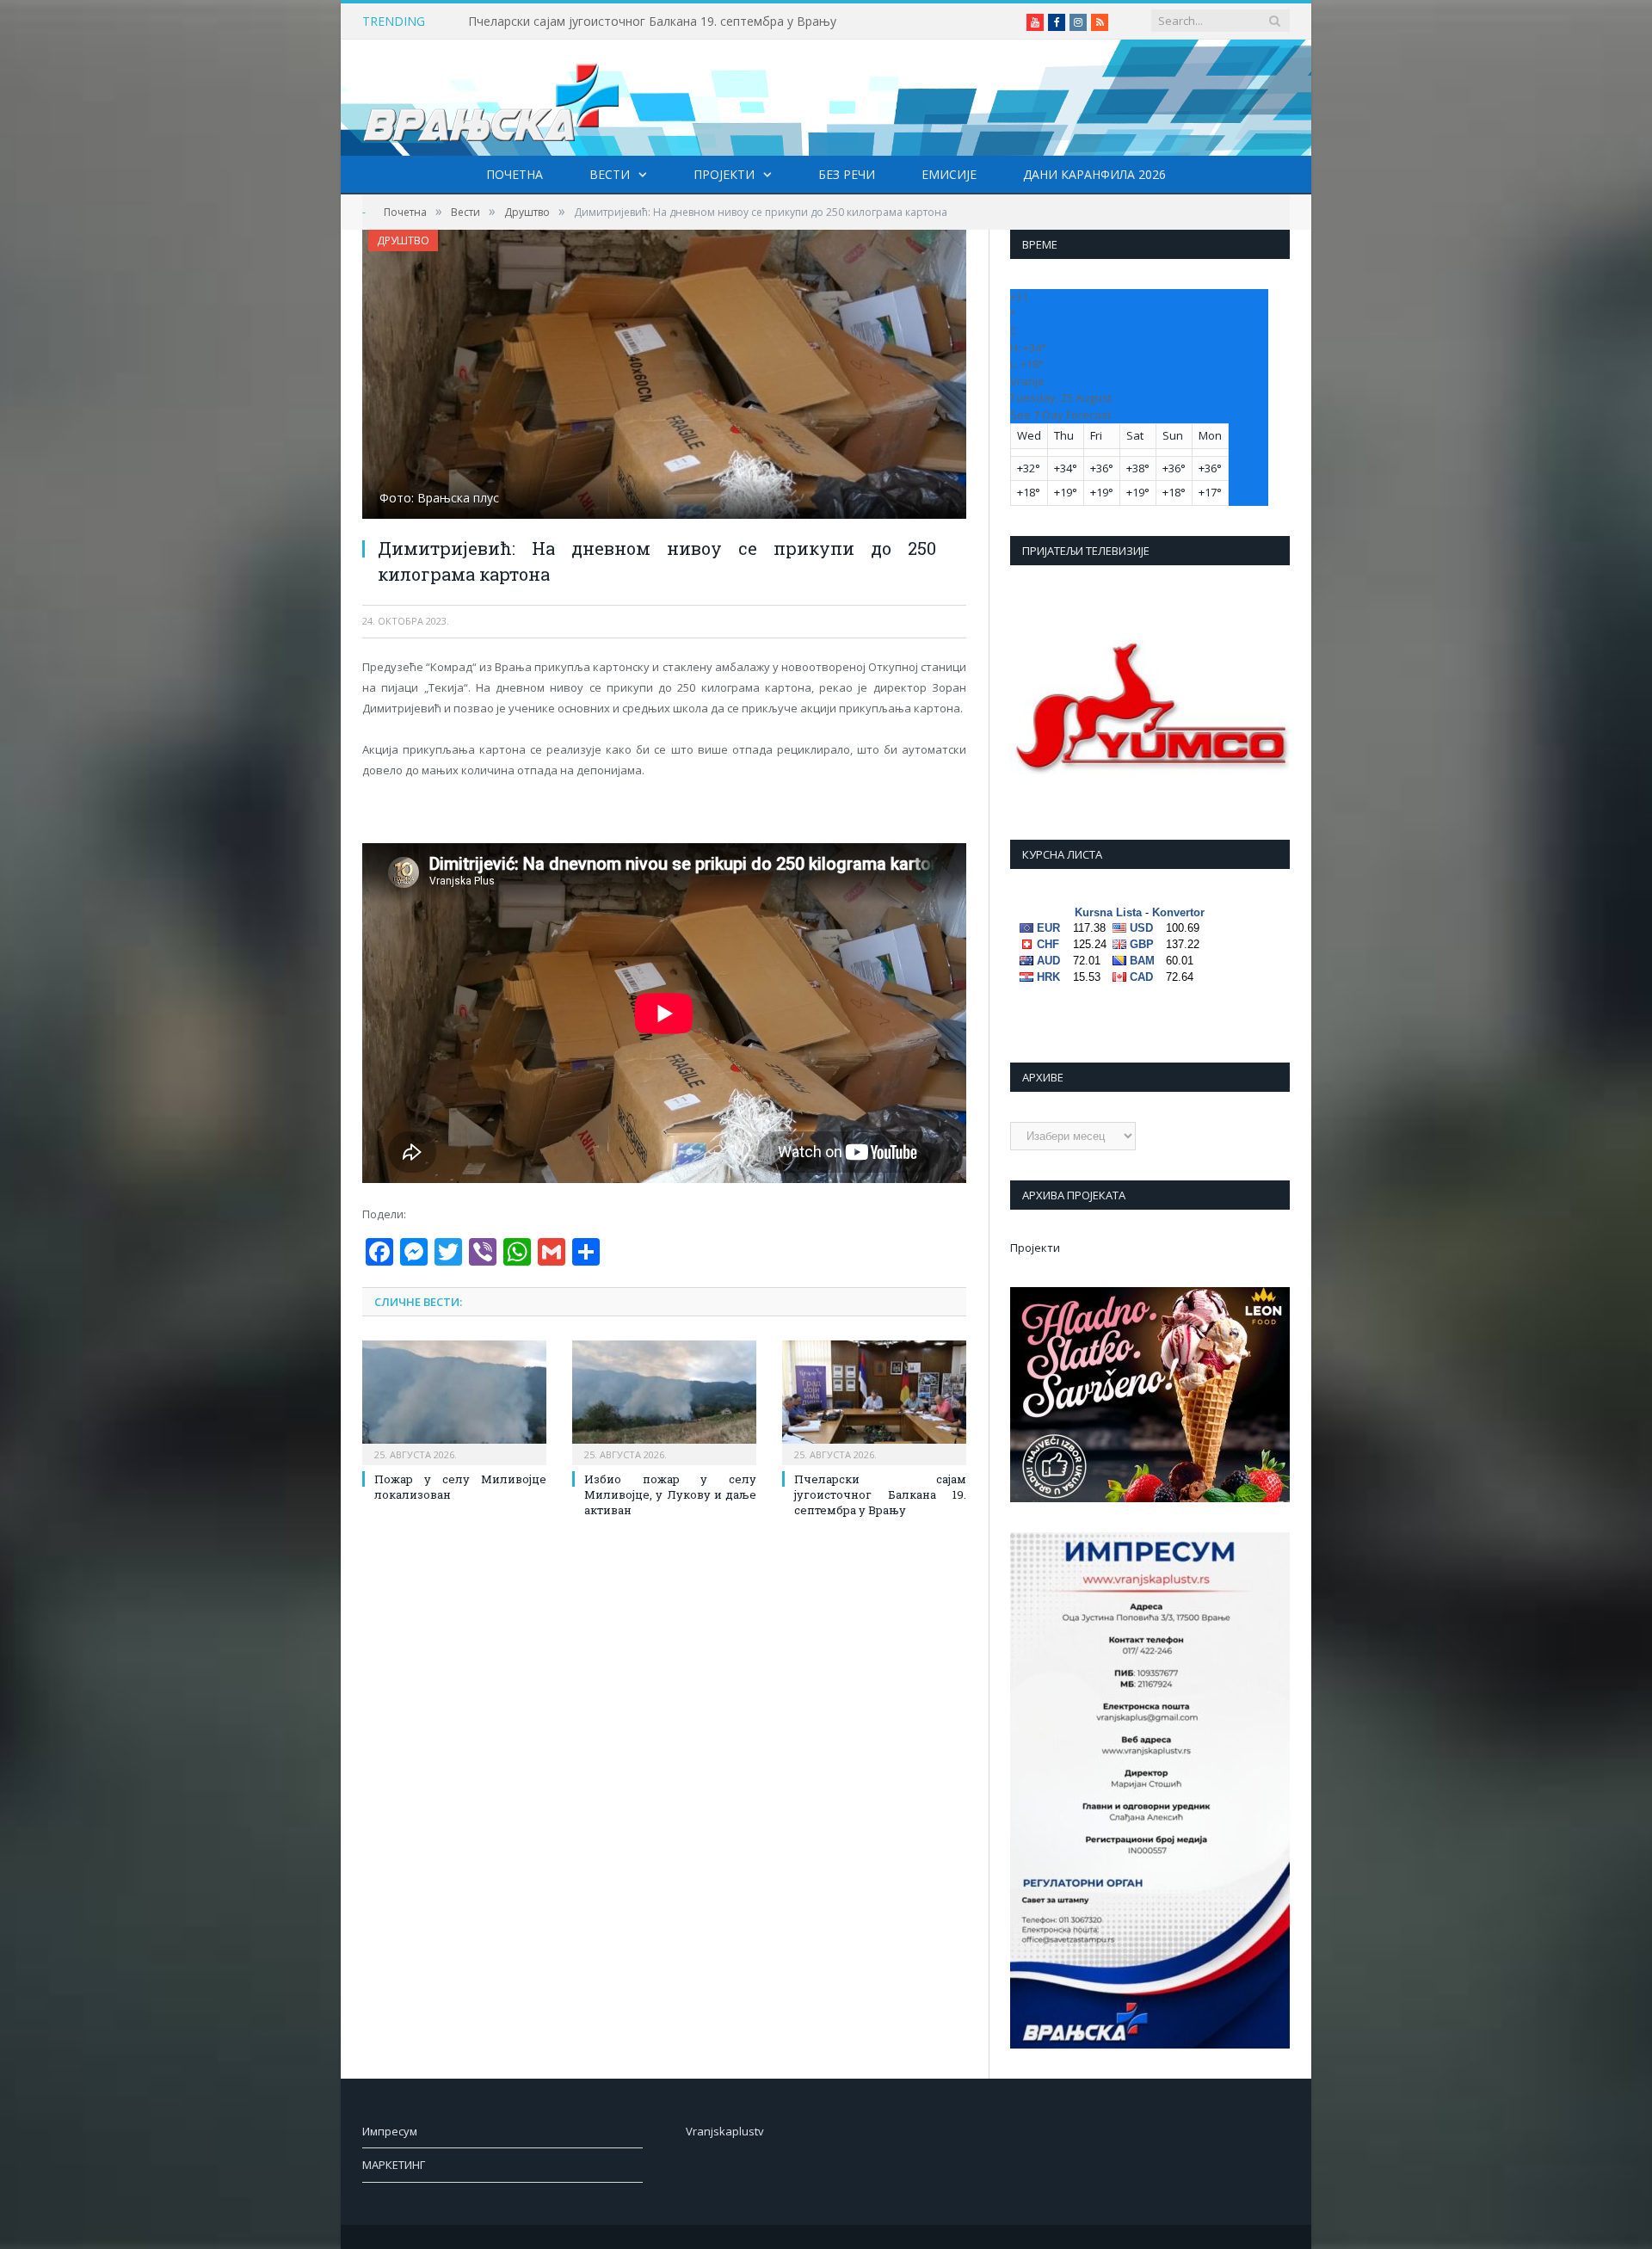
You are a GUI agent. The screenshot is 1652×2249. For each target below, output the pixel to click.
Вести (610, 174)
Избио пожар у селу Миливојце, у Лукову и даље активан (670, 1494)
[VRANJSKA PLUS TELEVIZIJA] (491, 98)
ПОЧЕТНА (515, 174)
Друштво (403, 240)
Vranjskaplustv (725, 2131)
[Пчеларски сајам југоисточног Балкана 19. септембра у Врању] (874, 1401)
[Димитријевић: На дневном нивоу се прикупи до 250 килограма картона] (664, 376)
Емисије (949, 174)
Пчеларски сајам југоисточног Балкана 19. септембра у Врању (652, 22)
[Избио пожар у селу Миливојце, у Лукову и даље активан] (664, 1401)
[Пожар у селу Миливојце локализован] (454, 1401)
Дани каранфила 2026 (1094, 174)
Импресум (390, 2131)
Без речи (847, 174)
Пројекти (724, 174)
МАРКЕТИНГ (394, 2165)
